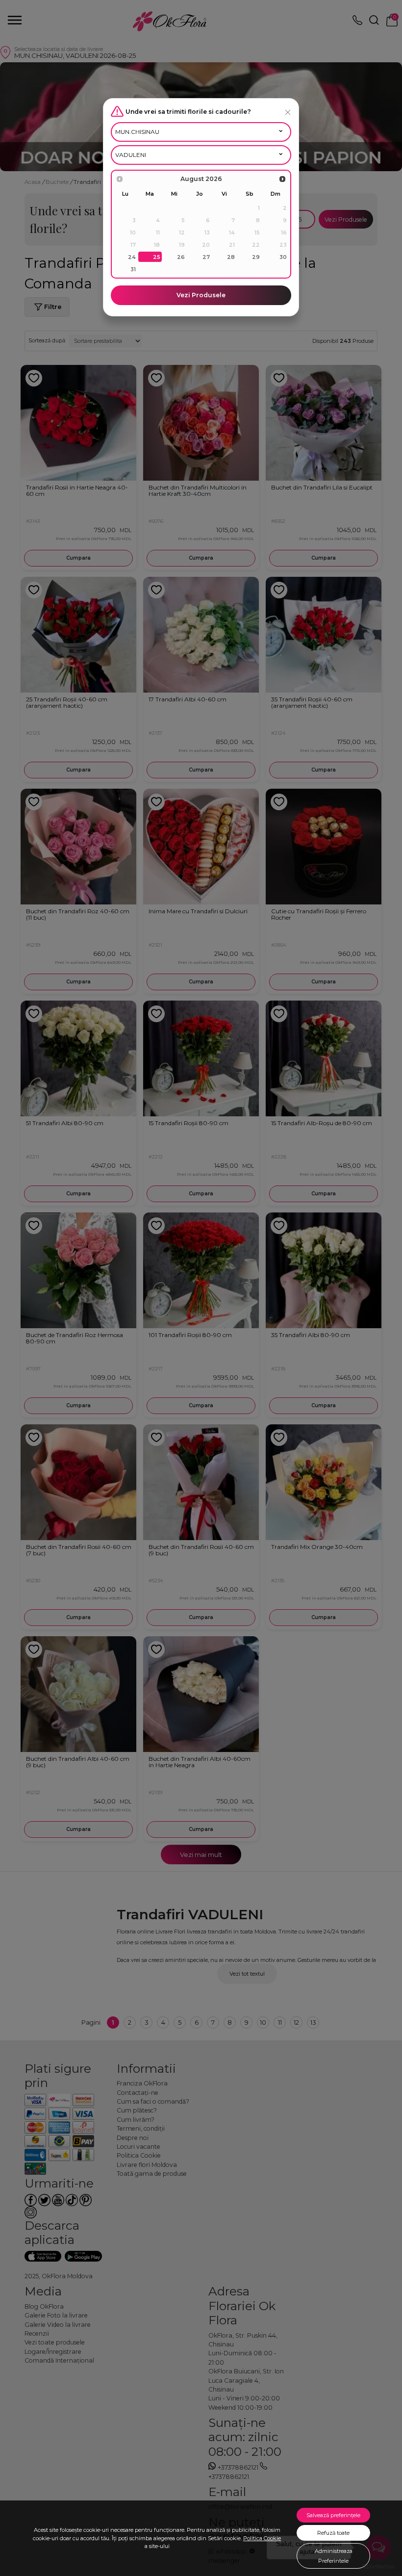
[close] (288, 112)
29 (256, 257)
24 (132, 257)
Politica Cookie (262, 2538)
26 (181, 257)
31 (133, 269)
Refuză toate (333, 2533)
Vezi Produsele (201, 295)
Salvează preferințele (333, 2515)
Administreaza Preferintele (334, 2556)
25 (157, 257)
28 (231, 257)
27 (206, 257)
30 (283, 257)
